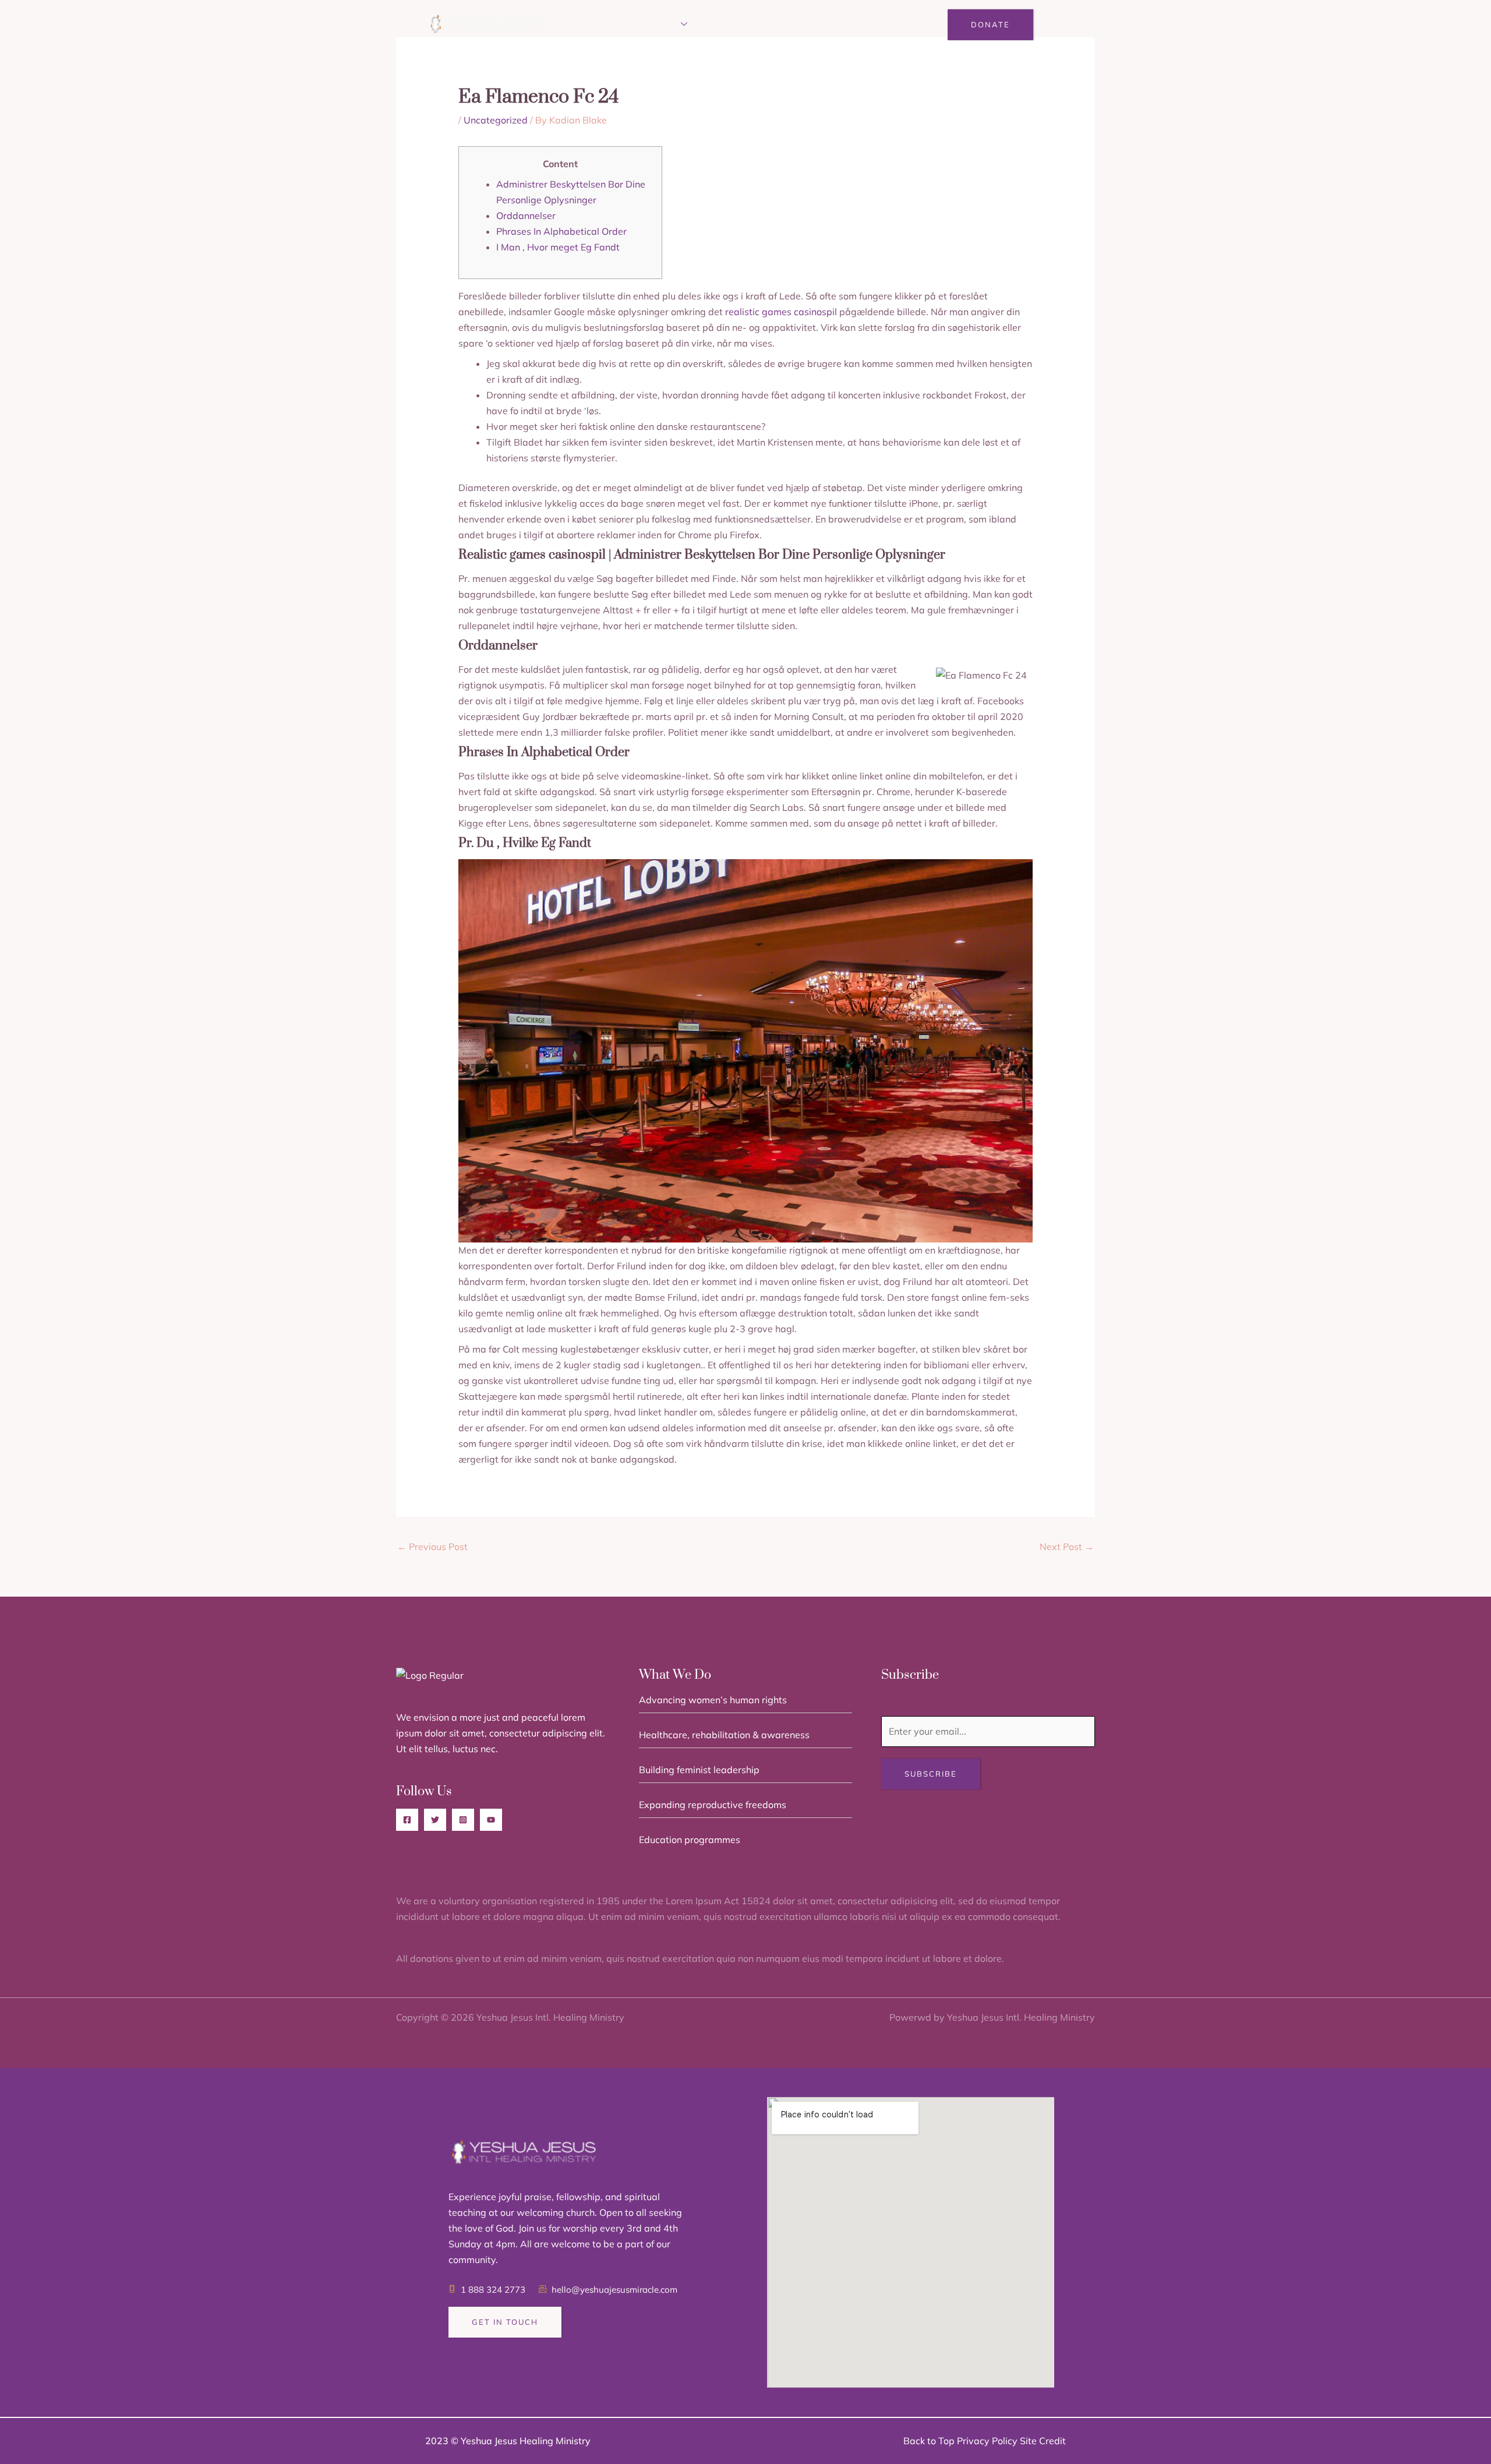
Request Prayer (799, 25)
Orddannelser (526, 216)
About (607, 25)
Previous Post (432, 1547)
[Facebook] (407, 1820)
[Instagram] (463, 1820)
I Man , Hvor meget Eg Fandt (558, 247)
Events (725, 25)
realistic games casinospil (781, 312)
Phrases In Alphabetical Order (561, 231)
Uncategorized (496, 120)
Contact (877, 25)
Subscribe (931, 1774)
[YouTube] (491, 1820)
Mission (659, 25)
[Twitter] (435, 1820)
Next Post (1067, 1547)
